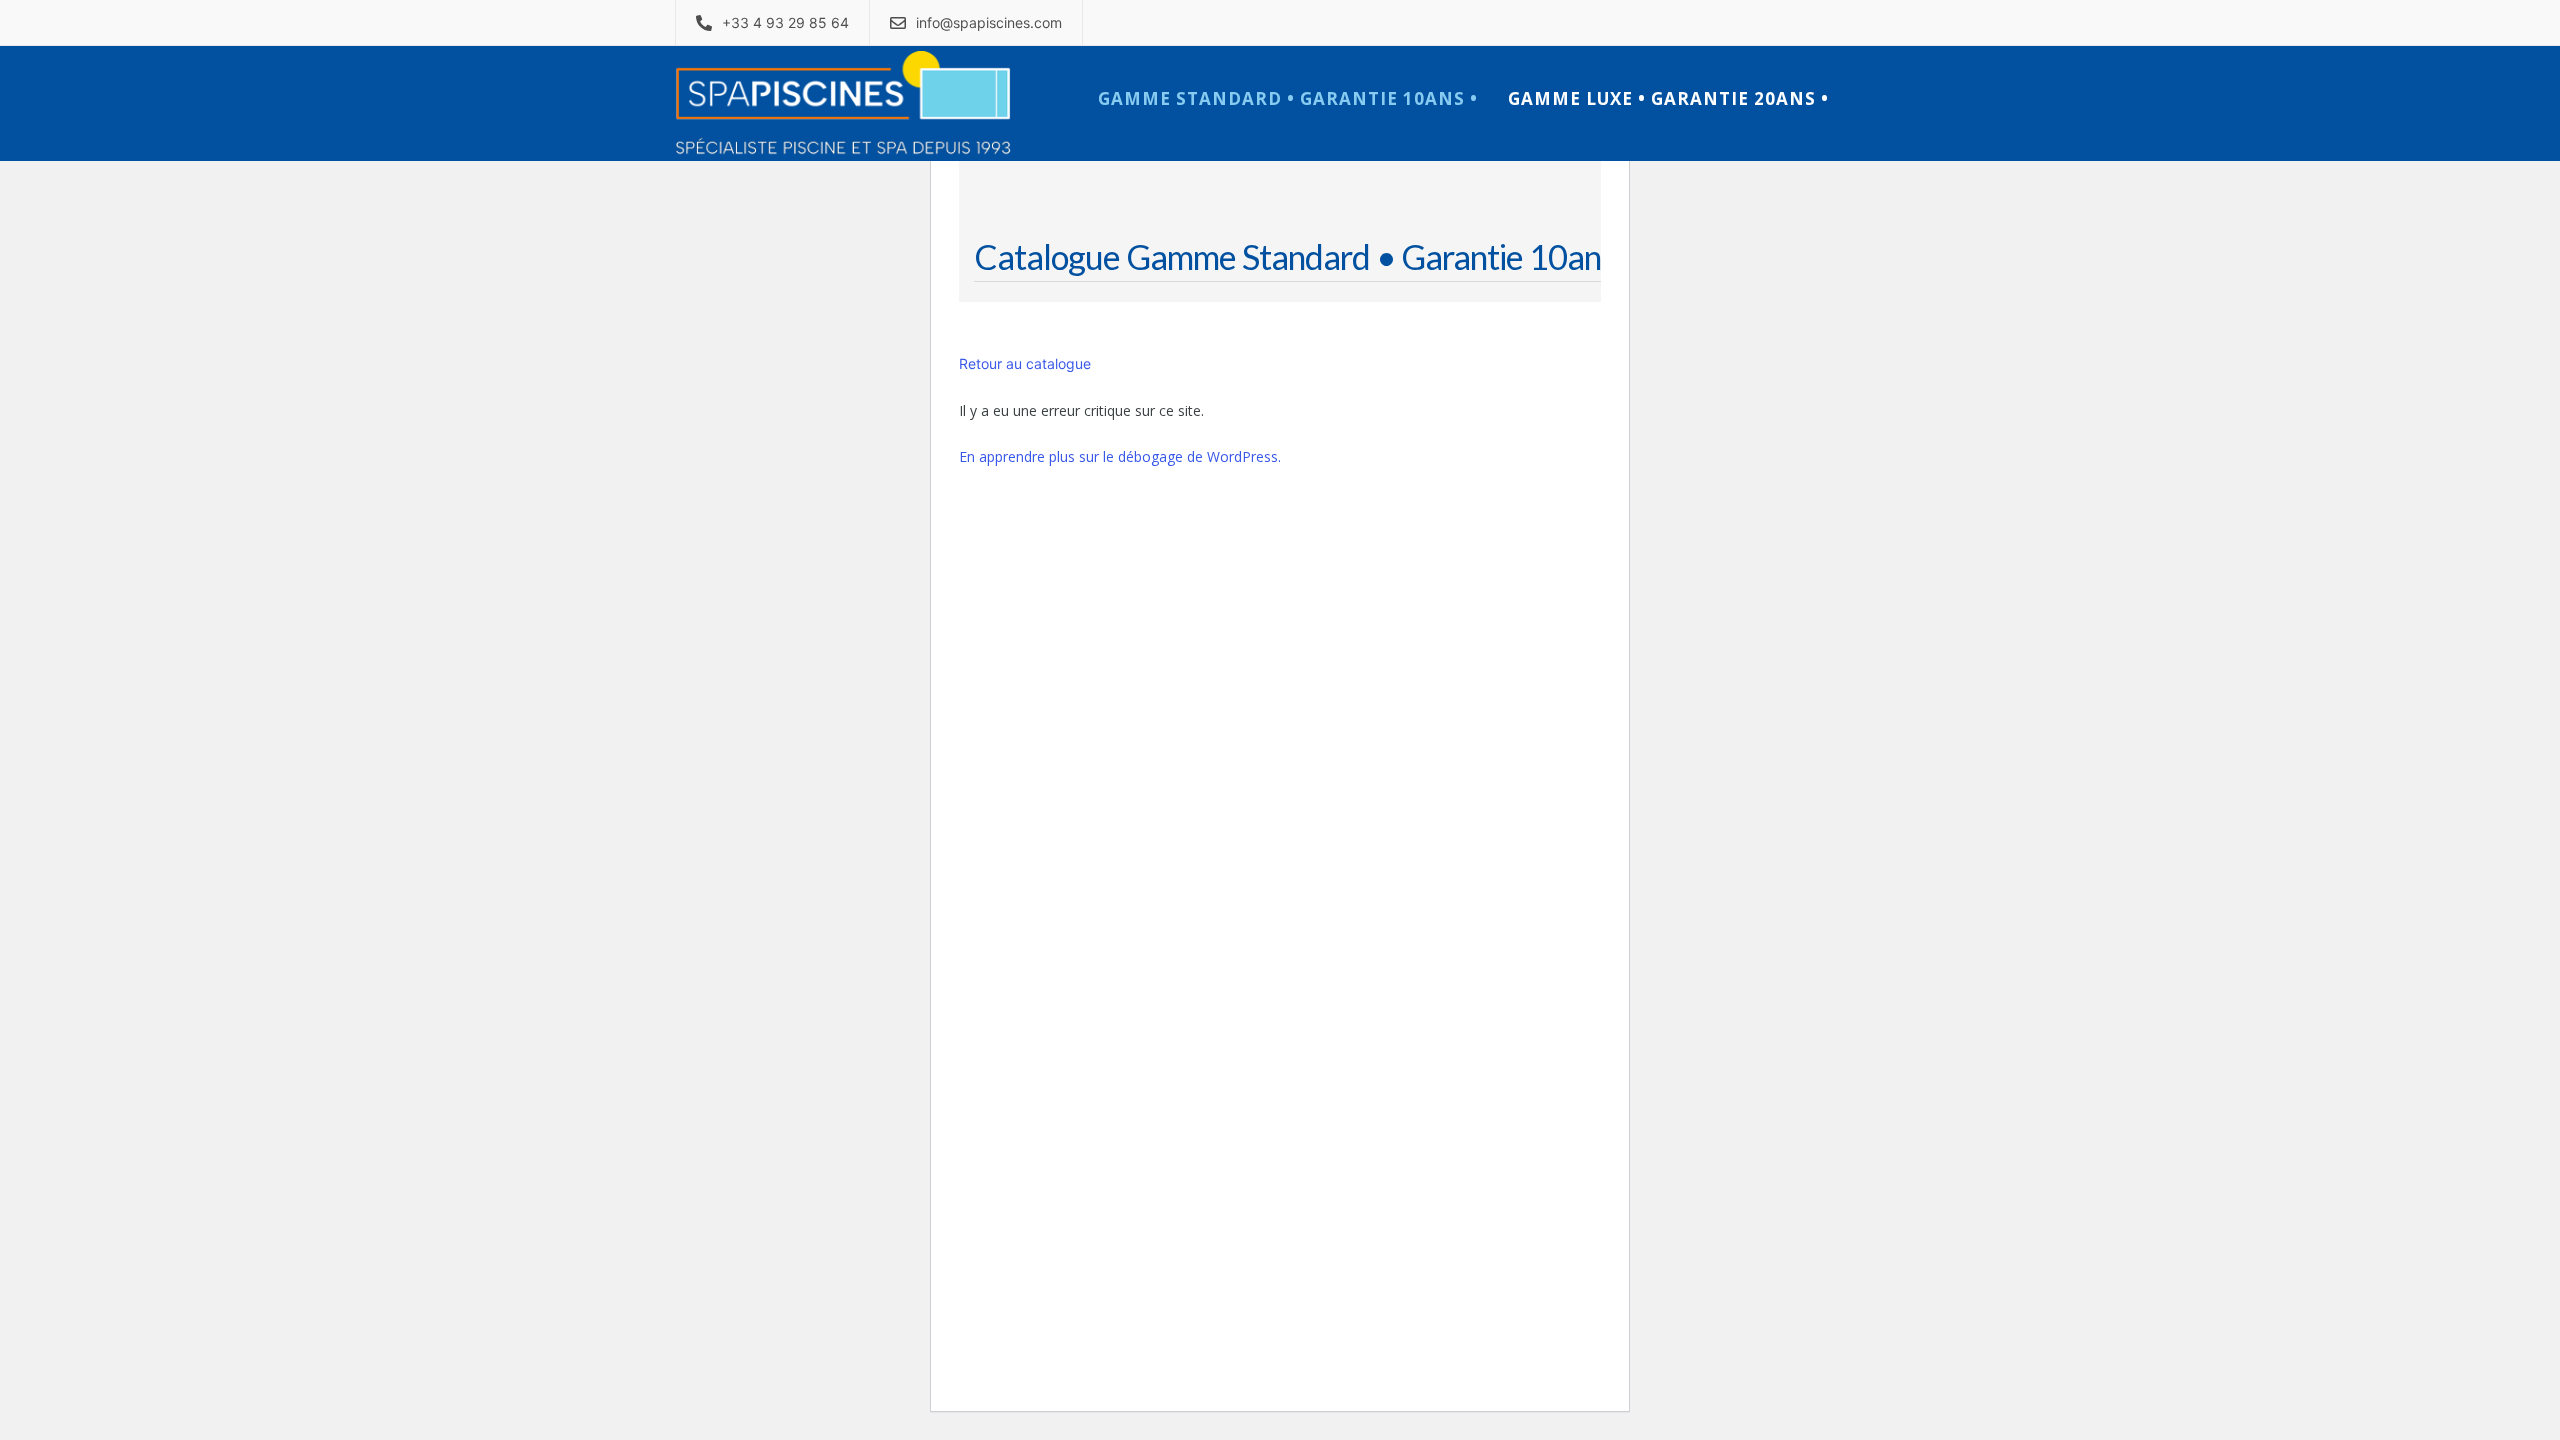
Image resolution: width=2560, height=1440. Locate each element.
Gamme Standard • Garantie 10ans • (1288, 98)
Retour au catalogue (1025, 363)
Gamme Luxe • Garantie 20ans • (1668, 98)
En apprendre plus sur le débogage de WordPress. (1120, 456)
